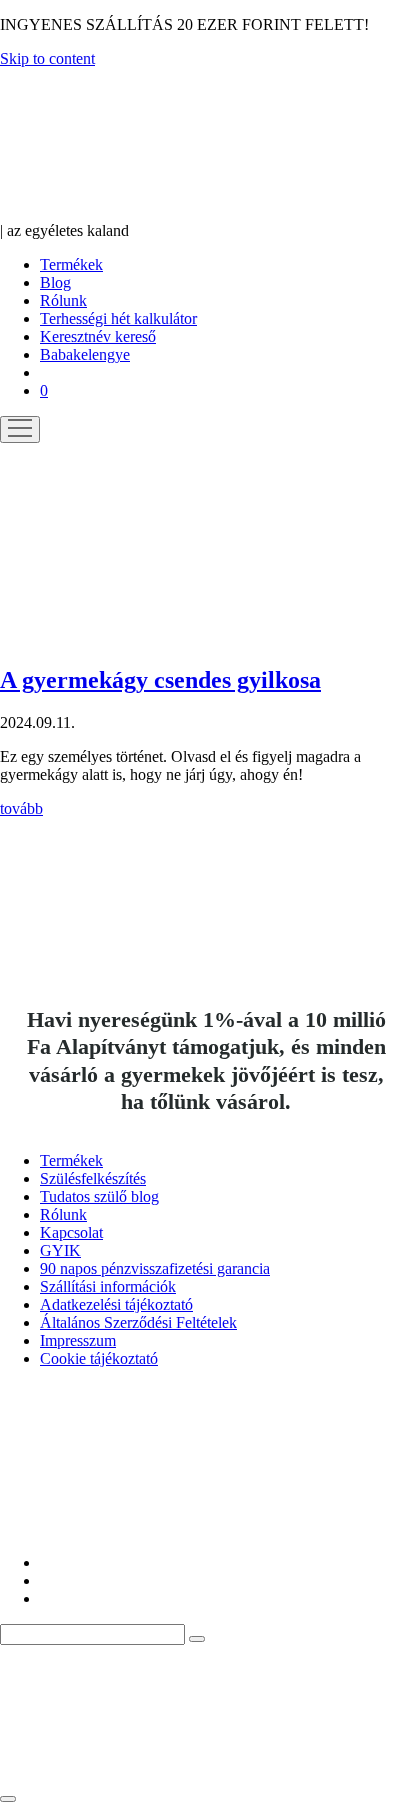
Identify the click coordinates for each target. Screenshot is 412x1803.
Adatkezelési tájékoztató (116, 1304)
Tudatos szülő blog (99, 1196)
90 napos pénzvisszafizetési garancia (155, 1268)
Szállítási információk (108, 1286)
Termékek (71, 264)
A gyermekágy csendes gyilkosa (160, 680)
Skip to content (47, 58)
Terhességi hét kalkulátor (118, 318)
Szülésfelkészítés (93, 1178)
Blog (55, 282)
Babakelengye (85, 354)
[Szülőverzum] (115, 212)
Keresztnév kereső (98, 336)
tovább (21, 808)
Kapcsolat (71, 1232)
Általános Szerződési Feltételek (138, 1322)
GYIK (60, 1250)
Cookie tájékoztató (99, 1358)
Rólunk (63, 300)
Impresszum (78, 1340)
